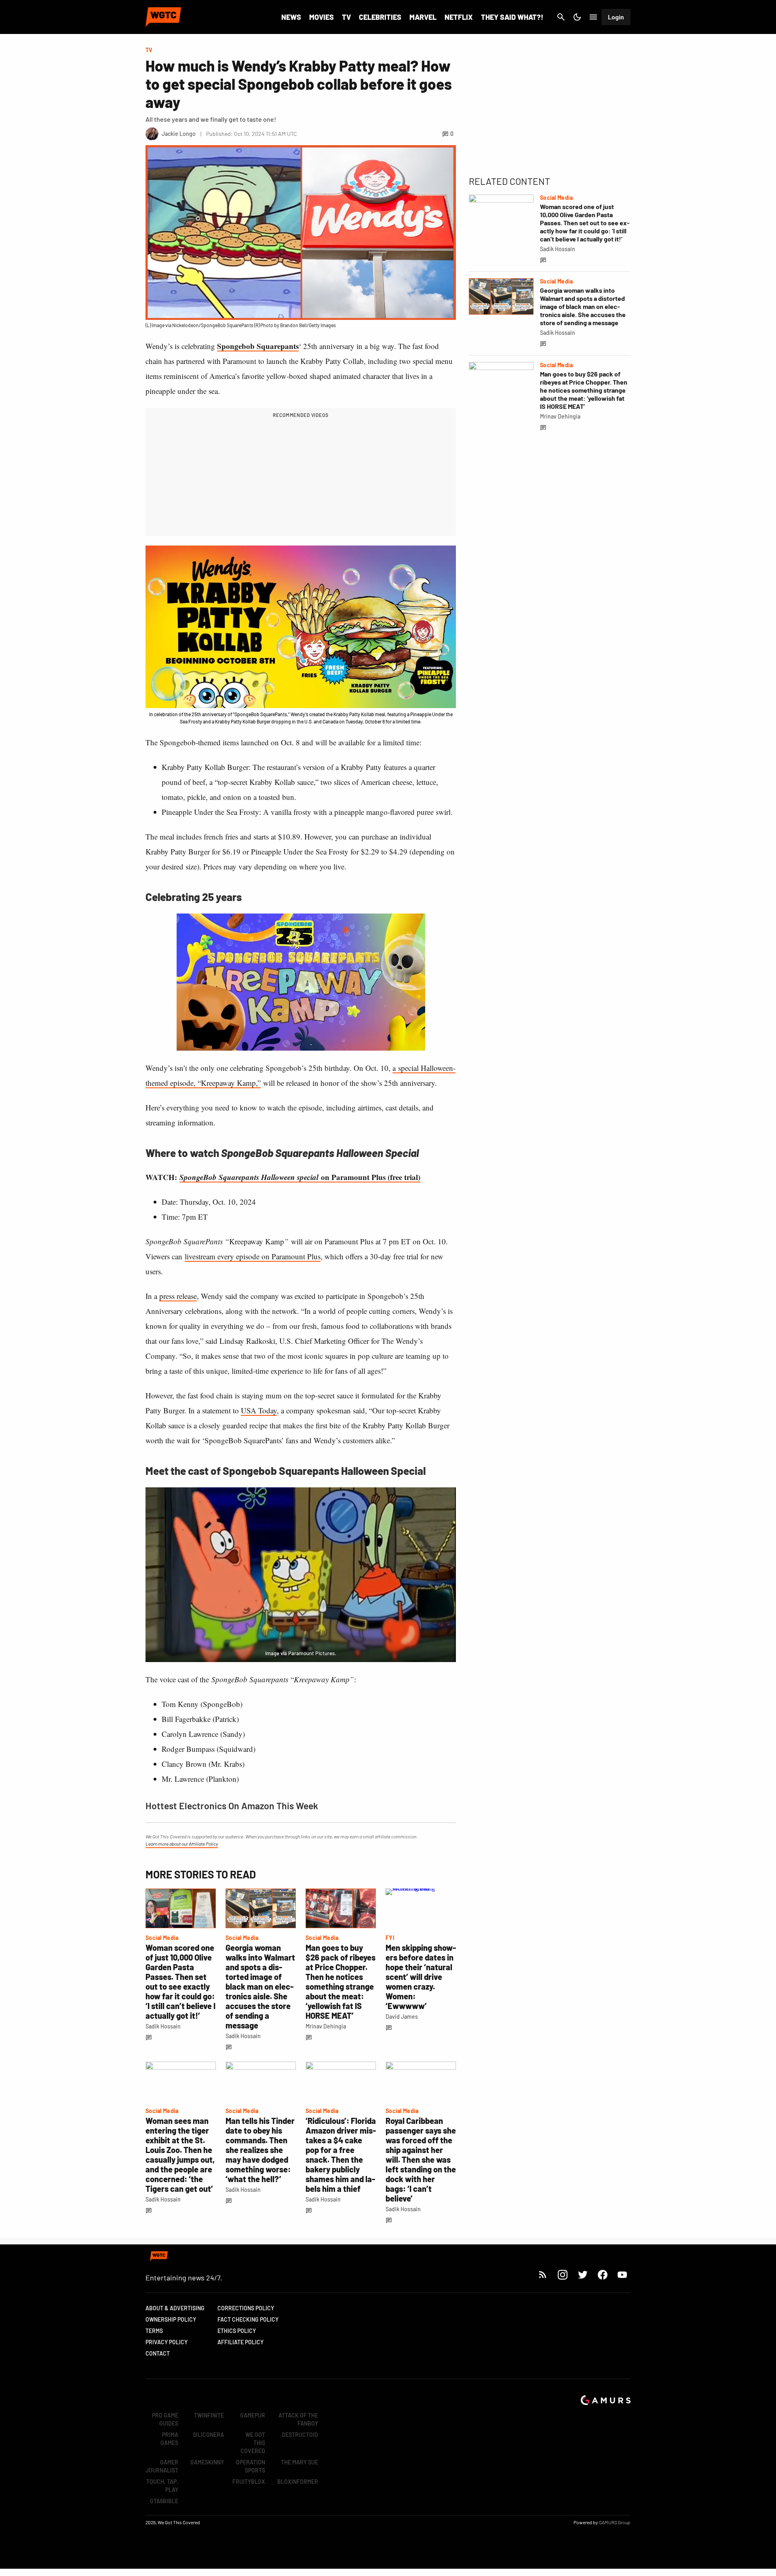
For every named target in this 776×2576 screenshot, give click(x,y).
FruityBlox (249, 2482)
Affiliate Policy (240, 2342)
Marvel (423, 17)
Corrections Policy (246, 2308)
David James (402, 2017)
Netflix (459, 17)
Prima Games (169, 2439)
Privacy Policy (167, 2342)
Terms (154, 2331)
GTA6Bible (164, 2501)
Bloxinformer (298, 2482)
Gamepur (253, 2415)
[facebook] (602, 2275)
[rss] (543, 2275)
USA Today (259, 1410)
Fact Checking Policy (248, 2319)
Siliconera (208, 2435)
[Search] (561, 17)
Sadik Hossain (163, 2026)
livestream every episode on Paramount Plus (253, 1256)
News (291, 17)
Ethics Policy (237, 2331)
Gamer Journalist (162, 2466)
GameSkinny (207, 2462)
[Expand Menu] (593, 17)
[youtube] (622, 2275)
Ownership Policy (171, 2319)
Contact (158, 2353)
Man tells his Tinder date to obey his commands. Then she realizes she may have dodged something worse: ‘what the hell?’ (260, 2150)
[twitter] (582, 2275)
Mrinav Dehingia (326, 2026)
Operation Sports (251, 2466)
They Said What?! (512, 17)
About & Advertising (175, 2308)
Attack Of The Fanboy (298, 2419)
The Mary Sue (299, 2462)
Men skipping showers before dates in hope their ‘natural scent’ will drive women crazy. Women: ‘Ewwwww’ (421, 1977)
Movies (322, 17)
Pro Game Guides (165, 2419)
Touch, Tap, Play (162, 2486)
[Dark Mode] (577, 17)
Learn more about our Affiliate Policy (182, 1844)
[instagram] (562, 2275)
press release (178, 1296)
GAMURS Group (615, 2522)
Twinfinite (209, 2415)
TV (346, 17)
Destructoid (300, 2435)
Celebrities (380, 17)
